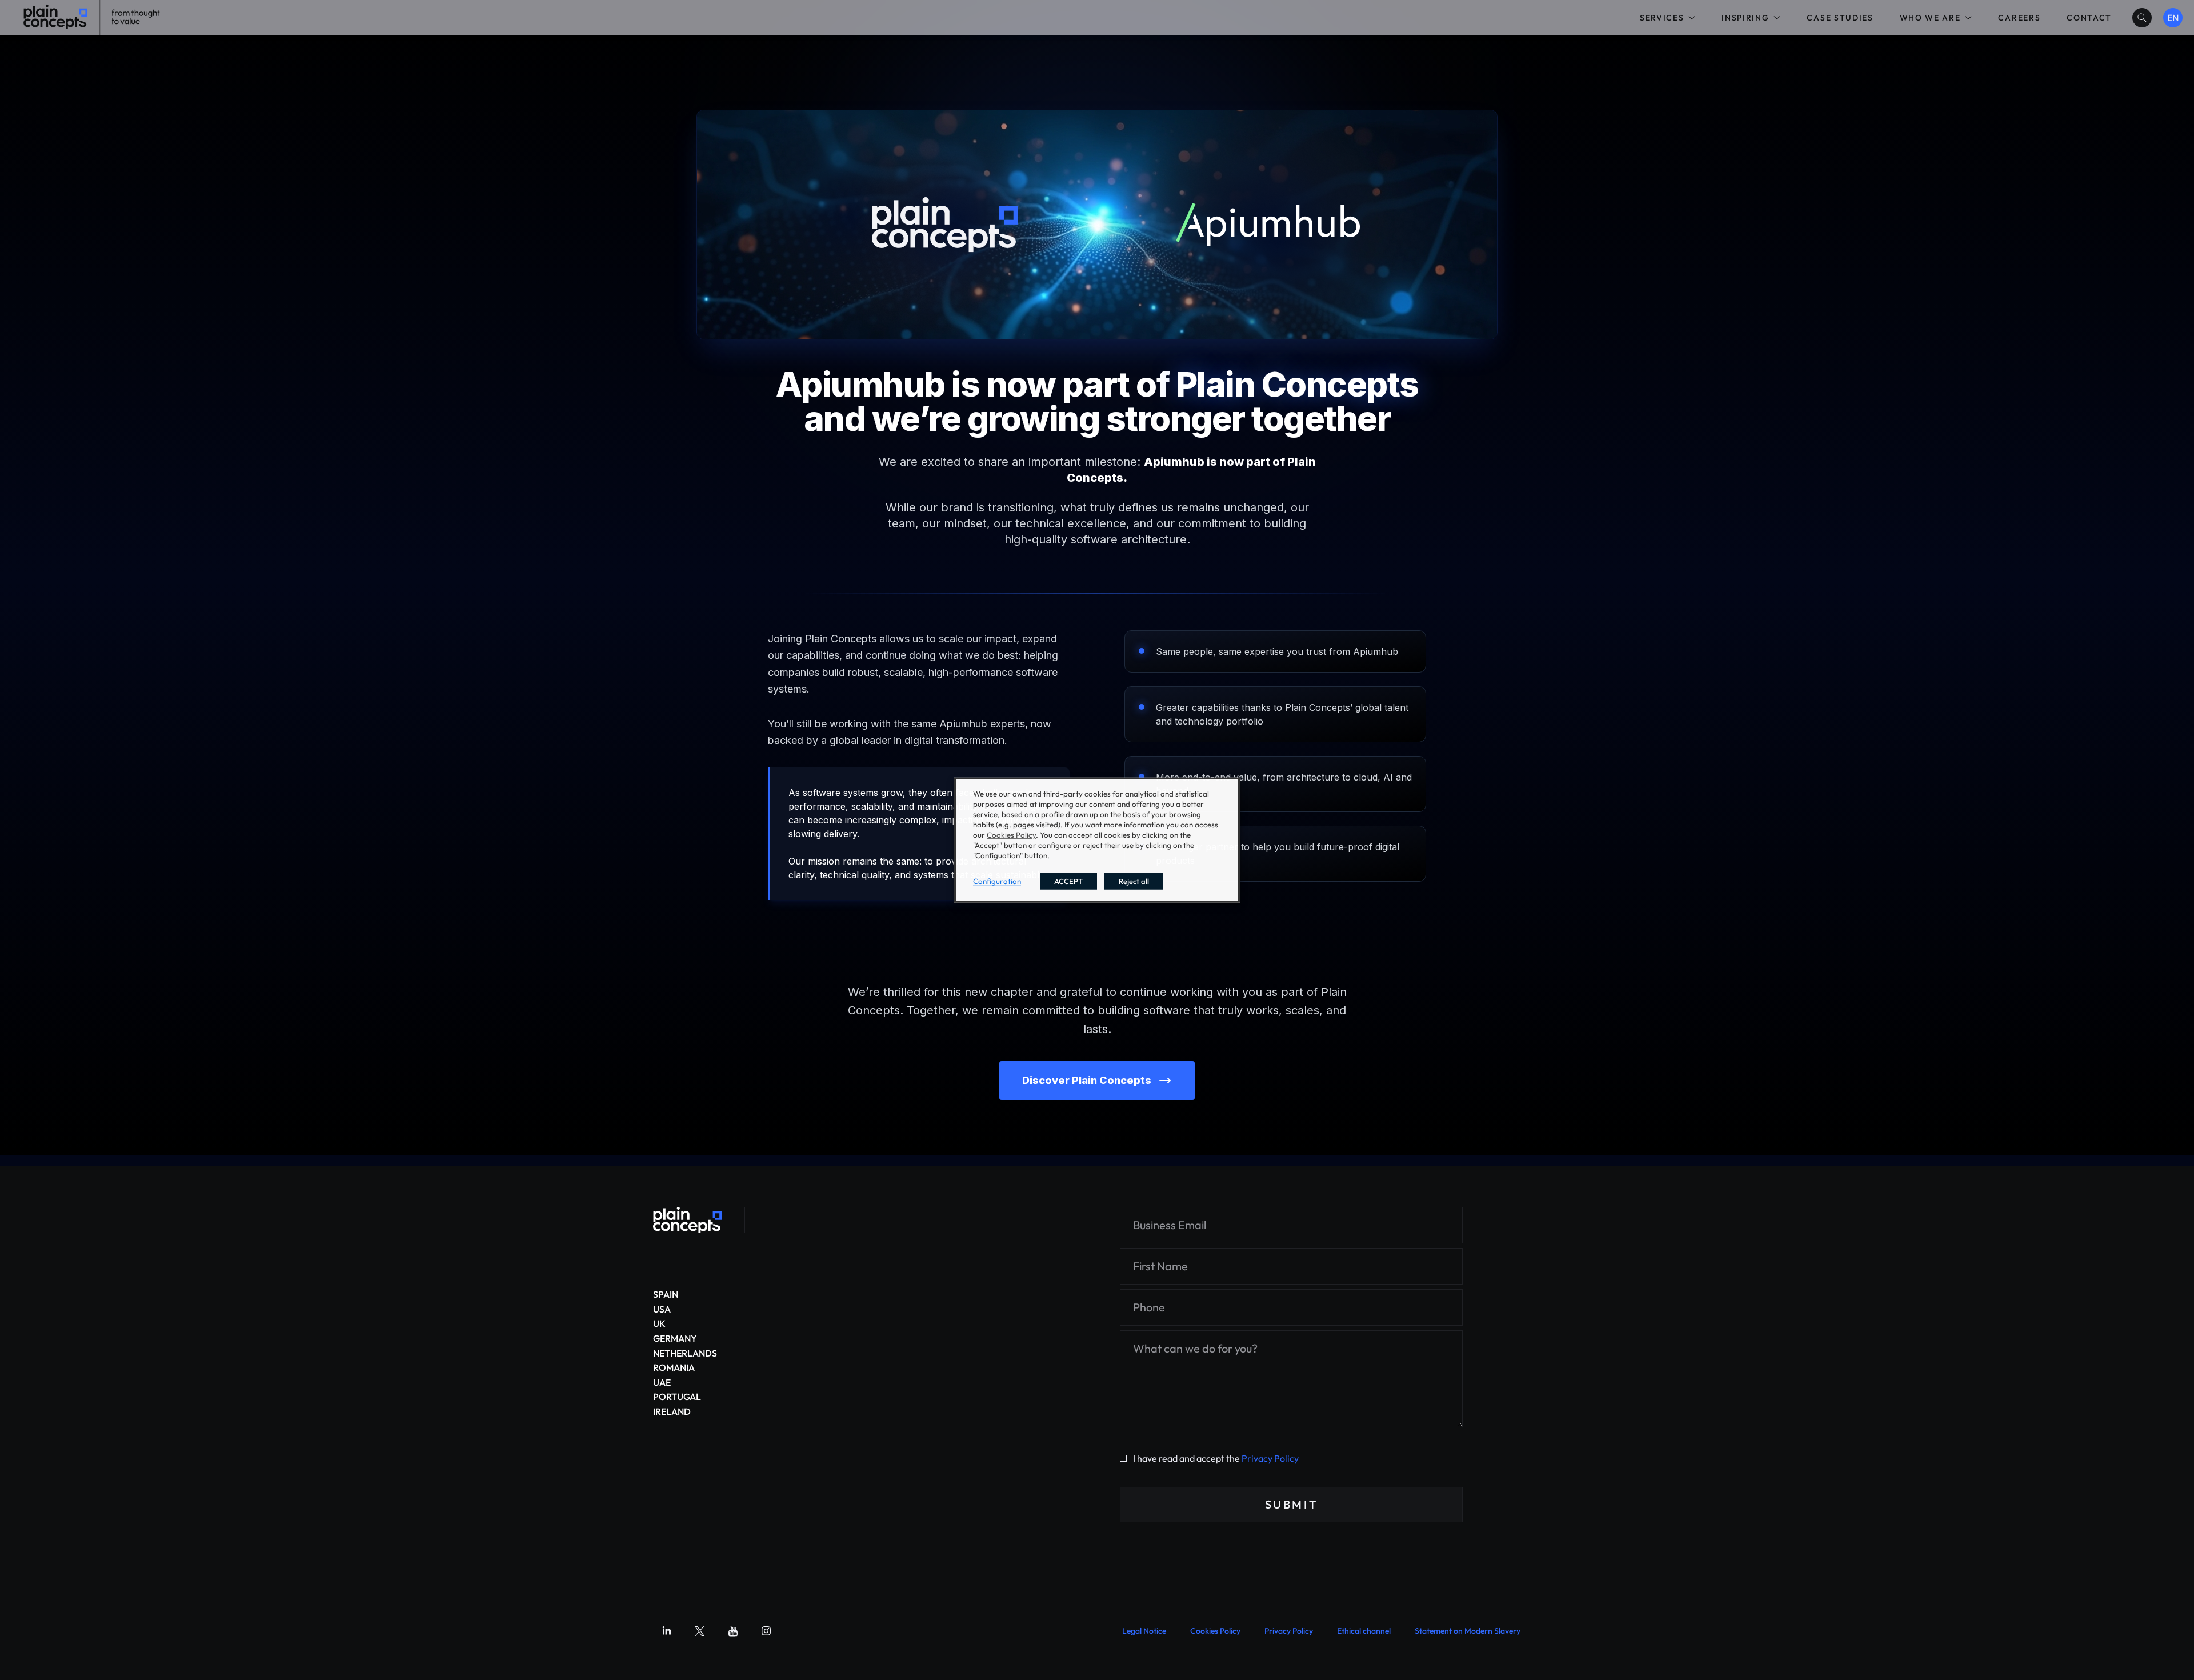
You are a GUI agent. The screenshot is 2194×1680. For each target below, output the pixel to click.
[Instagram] (766, 1631)
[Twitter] (700, 1631)
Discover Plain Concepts (1087, 1080)
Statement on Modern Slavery (1468, 1631)
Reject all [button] (1134, 881)
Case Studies (1840, 18)
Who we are (1930, 18)
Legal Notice (1144, 1631)
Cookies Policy (1215, 1631)
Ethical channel (1364, 1631)
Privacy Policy (1270, 1458)
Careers (2019, 18)
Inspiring (1745, 18)
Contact (2089, 18)
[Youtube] (733, 1631)
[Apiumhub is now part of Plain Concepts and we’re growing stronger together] (687, 1220)
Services (1662, 18)
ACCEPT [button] (1068, 881)
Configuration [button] (997, 881)
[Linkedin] (667, 1631)
